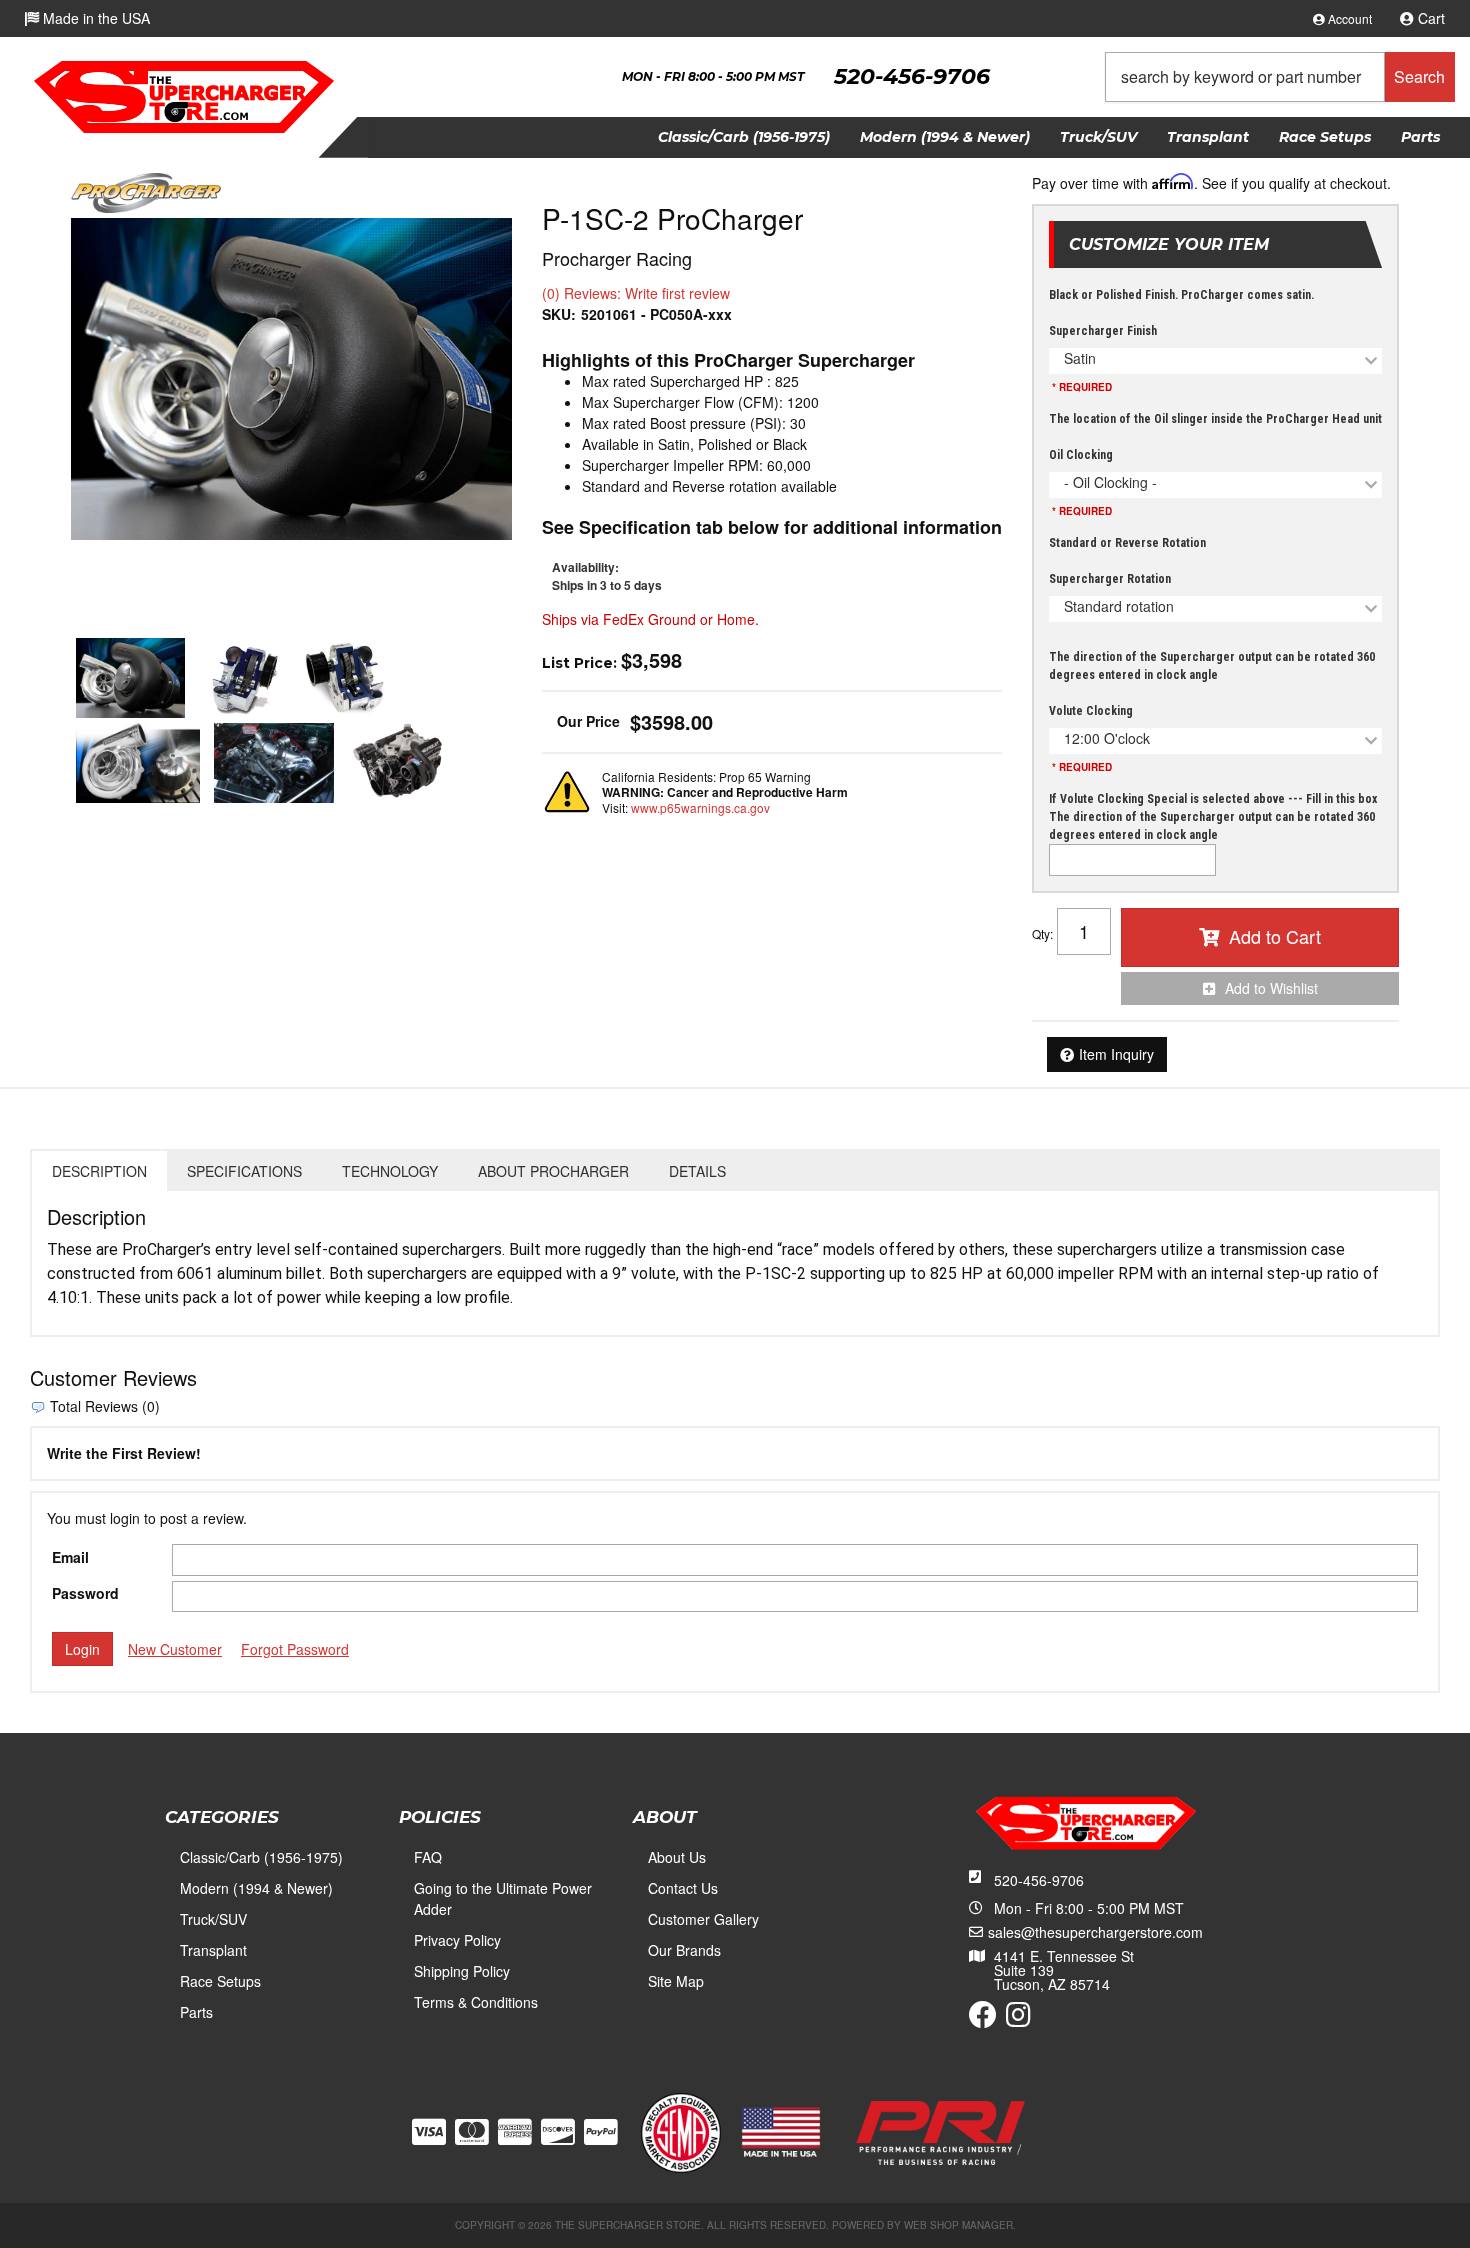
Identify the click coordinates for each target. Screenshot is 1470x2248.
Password (85, 1593)
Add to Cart (1275, 936)
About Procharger (553, 1171)
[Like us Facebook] (983, 2019)
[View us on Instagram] (1018, 2019)
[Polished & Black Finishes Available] (291, 379)
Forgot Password (295, 1649)
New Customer (175, 1649)
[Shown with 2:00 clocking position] (274, 763)
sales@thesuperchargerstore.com (1095, 1932)
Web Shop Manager (958, 2225)
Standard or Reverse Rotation (1127, 543)
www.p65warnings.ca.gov (700, 807)
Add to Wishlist (1271, 988)
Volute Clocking (1091, 711)
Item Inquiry (1116, 1054)
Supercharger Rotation (1110, 579)
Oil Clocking (1081, 455)
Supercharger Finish (1103, 331)
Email (70, 1557)
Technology (390, 1171)
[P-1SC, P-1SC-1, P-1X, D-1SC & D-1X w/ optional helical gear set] (243, 678)
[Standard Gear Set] (344, 678)
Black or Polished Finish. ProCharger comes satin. (1181, 295)
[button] (1280, 77)
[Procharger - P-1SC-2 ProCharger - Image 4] (138, 763)
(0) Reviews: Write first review (636, 293)
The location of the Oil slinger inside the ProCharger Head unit (1215, 419)
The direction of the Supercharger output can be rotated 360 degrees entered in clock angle (1212, 666)
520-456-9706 (1039, 1880)
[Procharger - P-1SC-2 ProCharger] (146, 191)
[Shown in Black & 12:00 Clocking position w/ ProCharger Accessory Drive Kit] (401, 763)
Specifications (244, 1171)
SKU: (559, 314)
